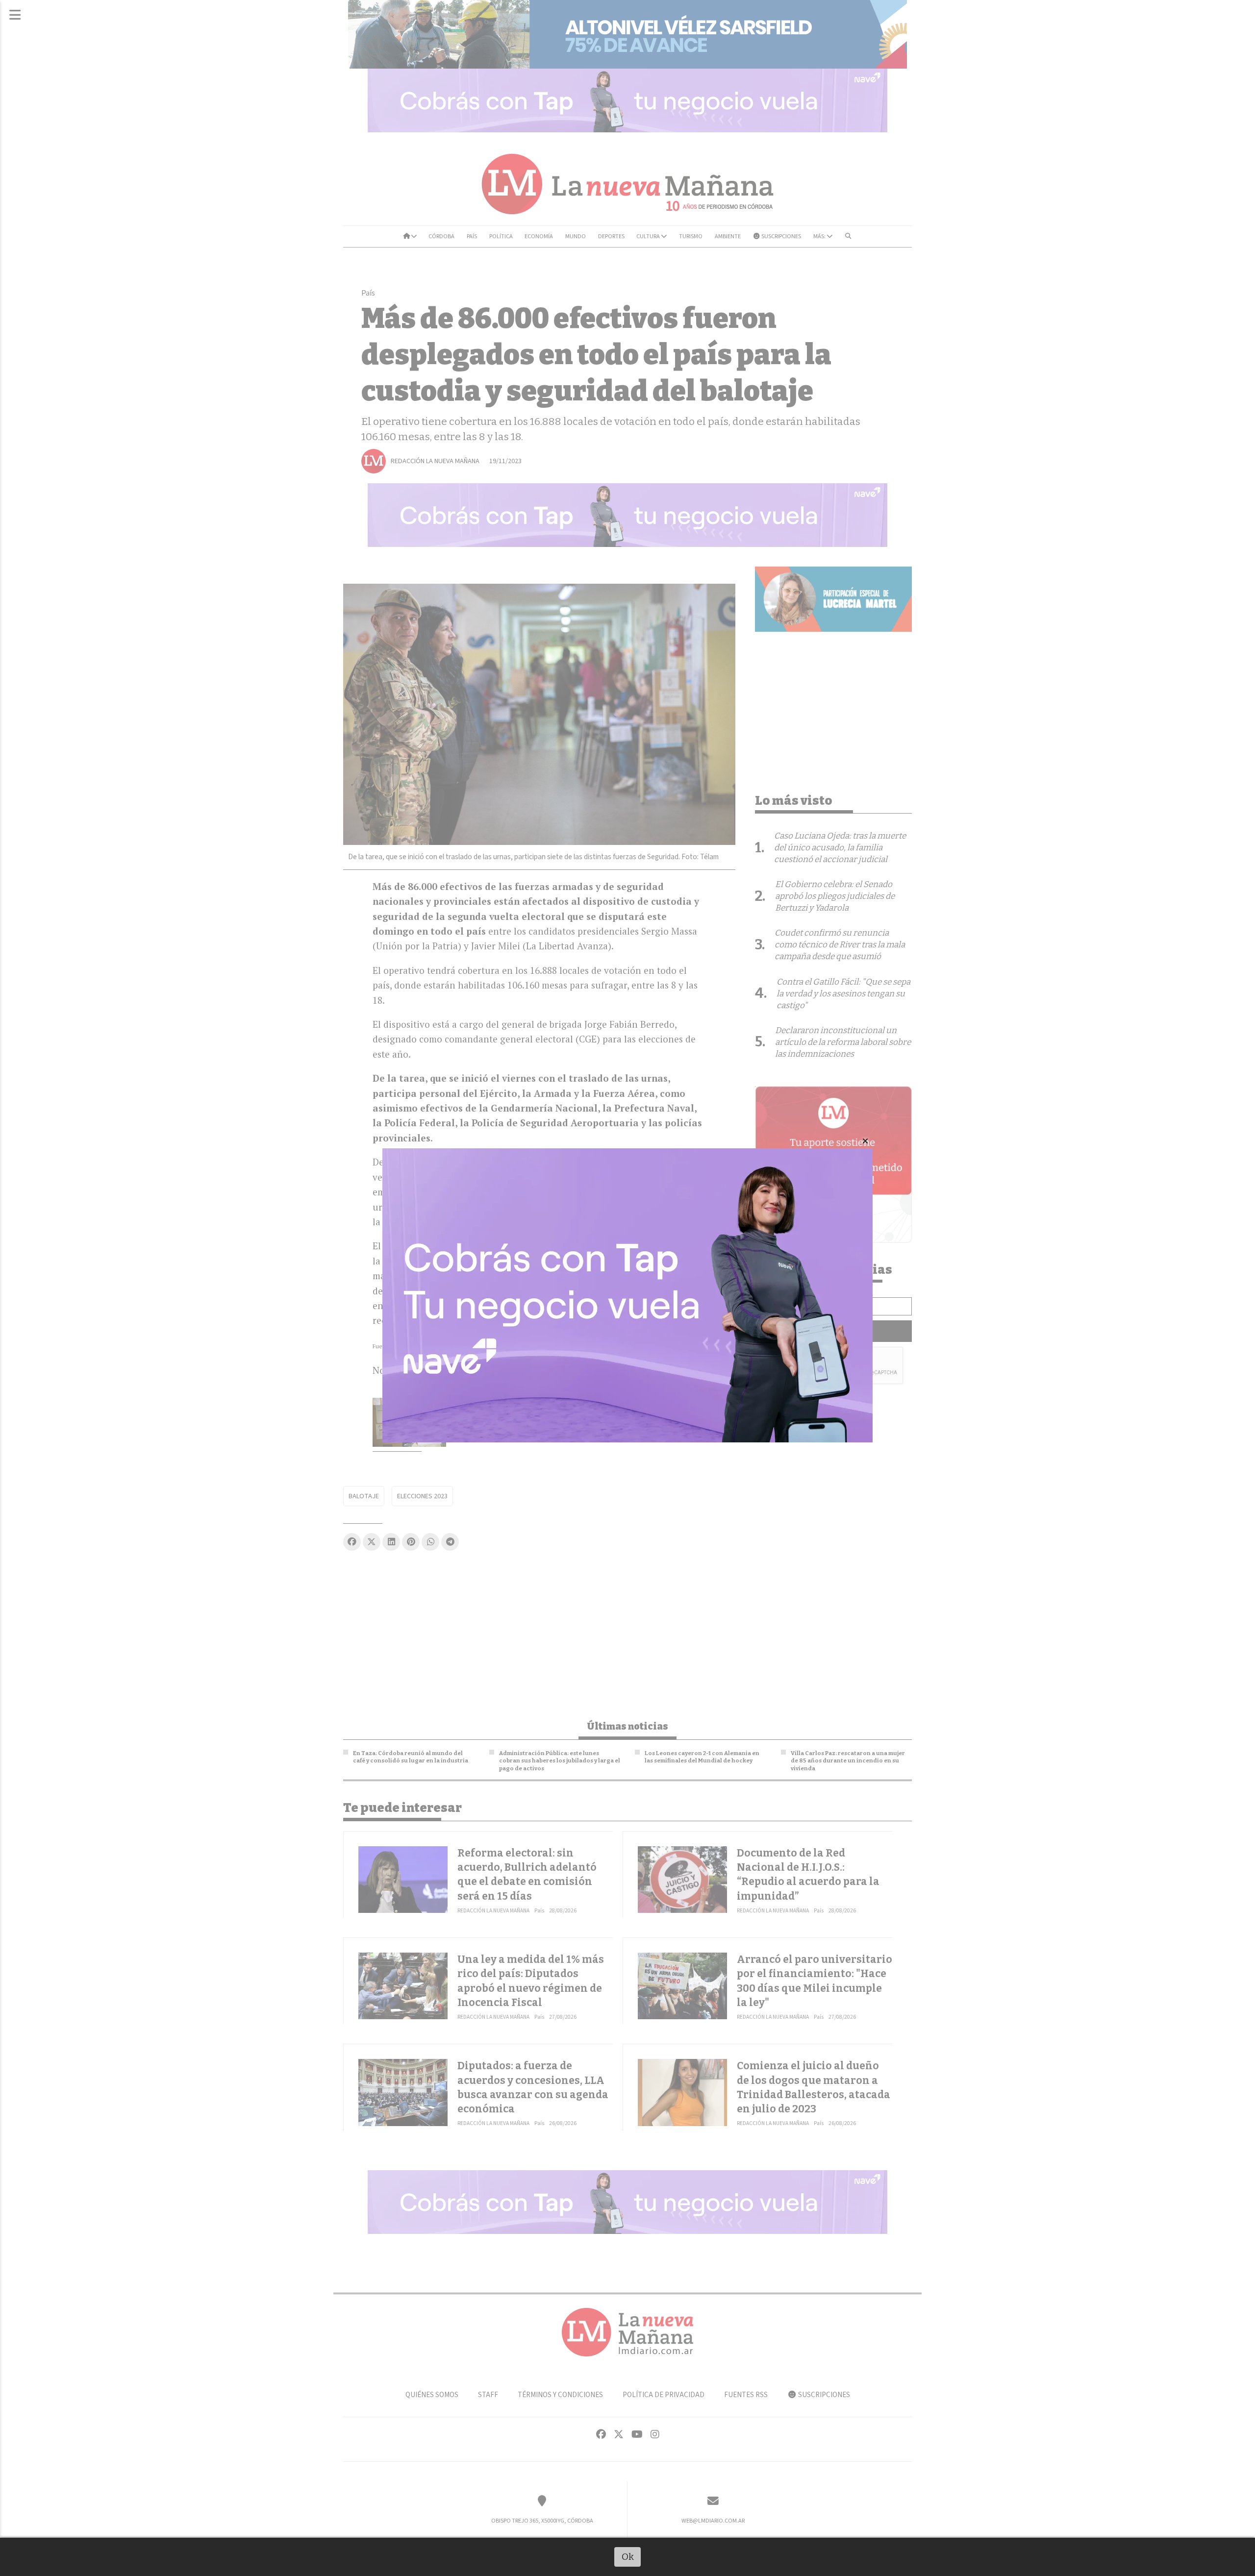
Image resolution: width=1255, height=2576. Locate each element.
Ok (628, 2557)
